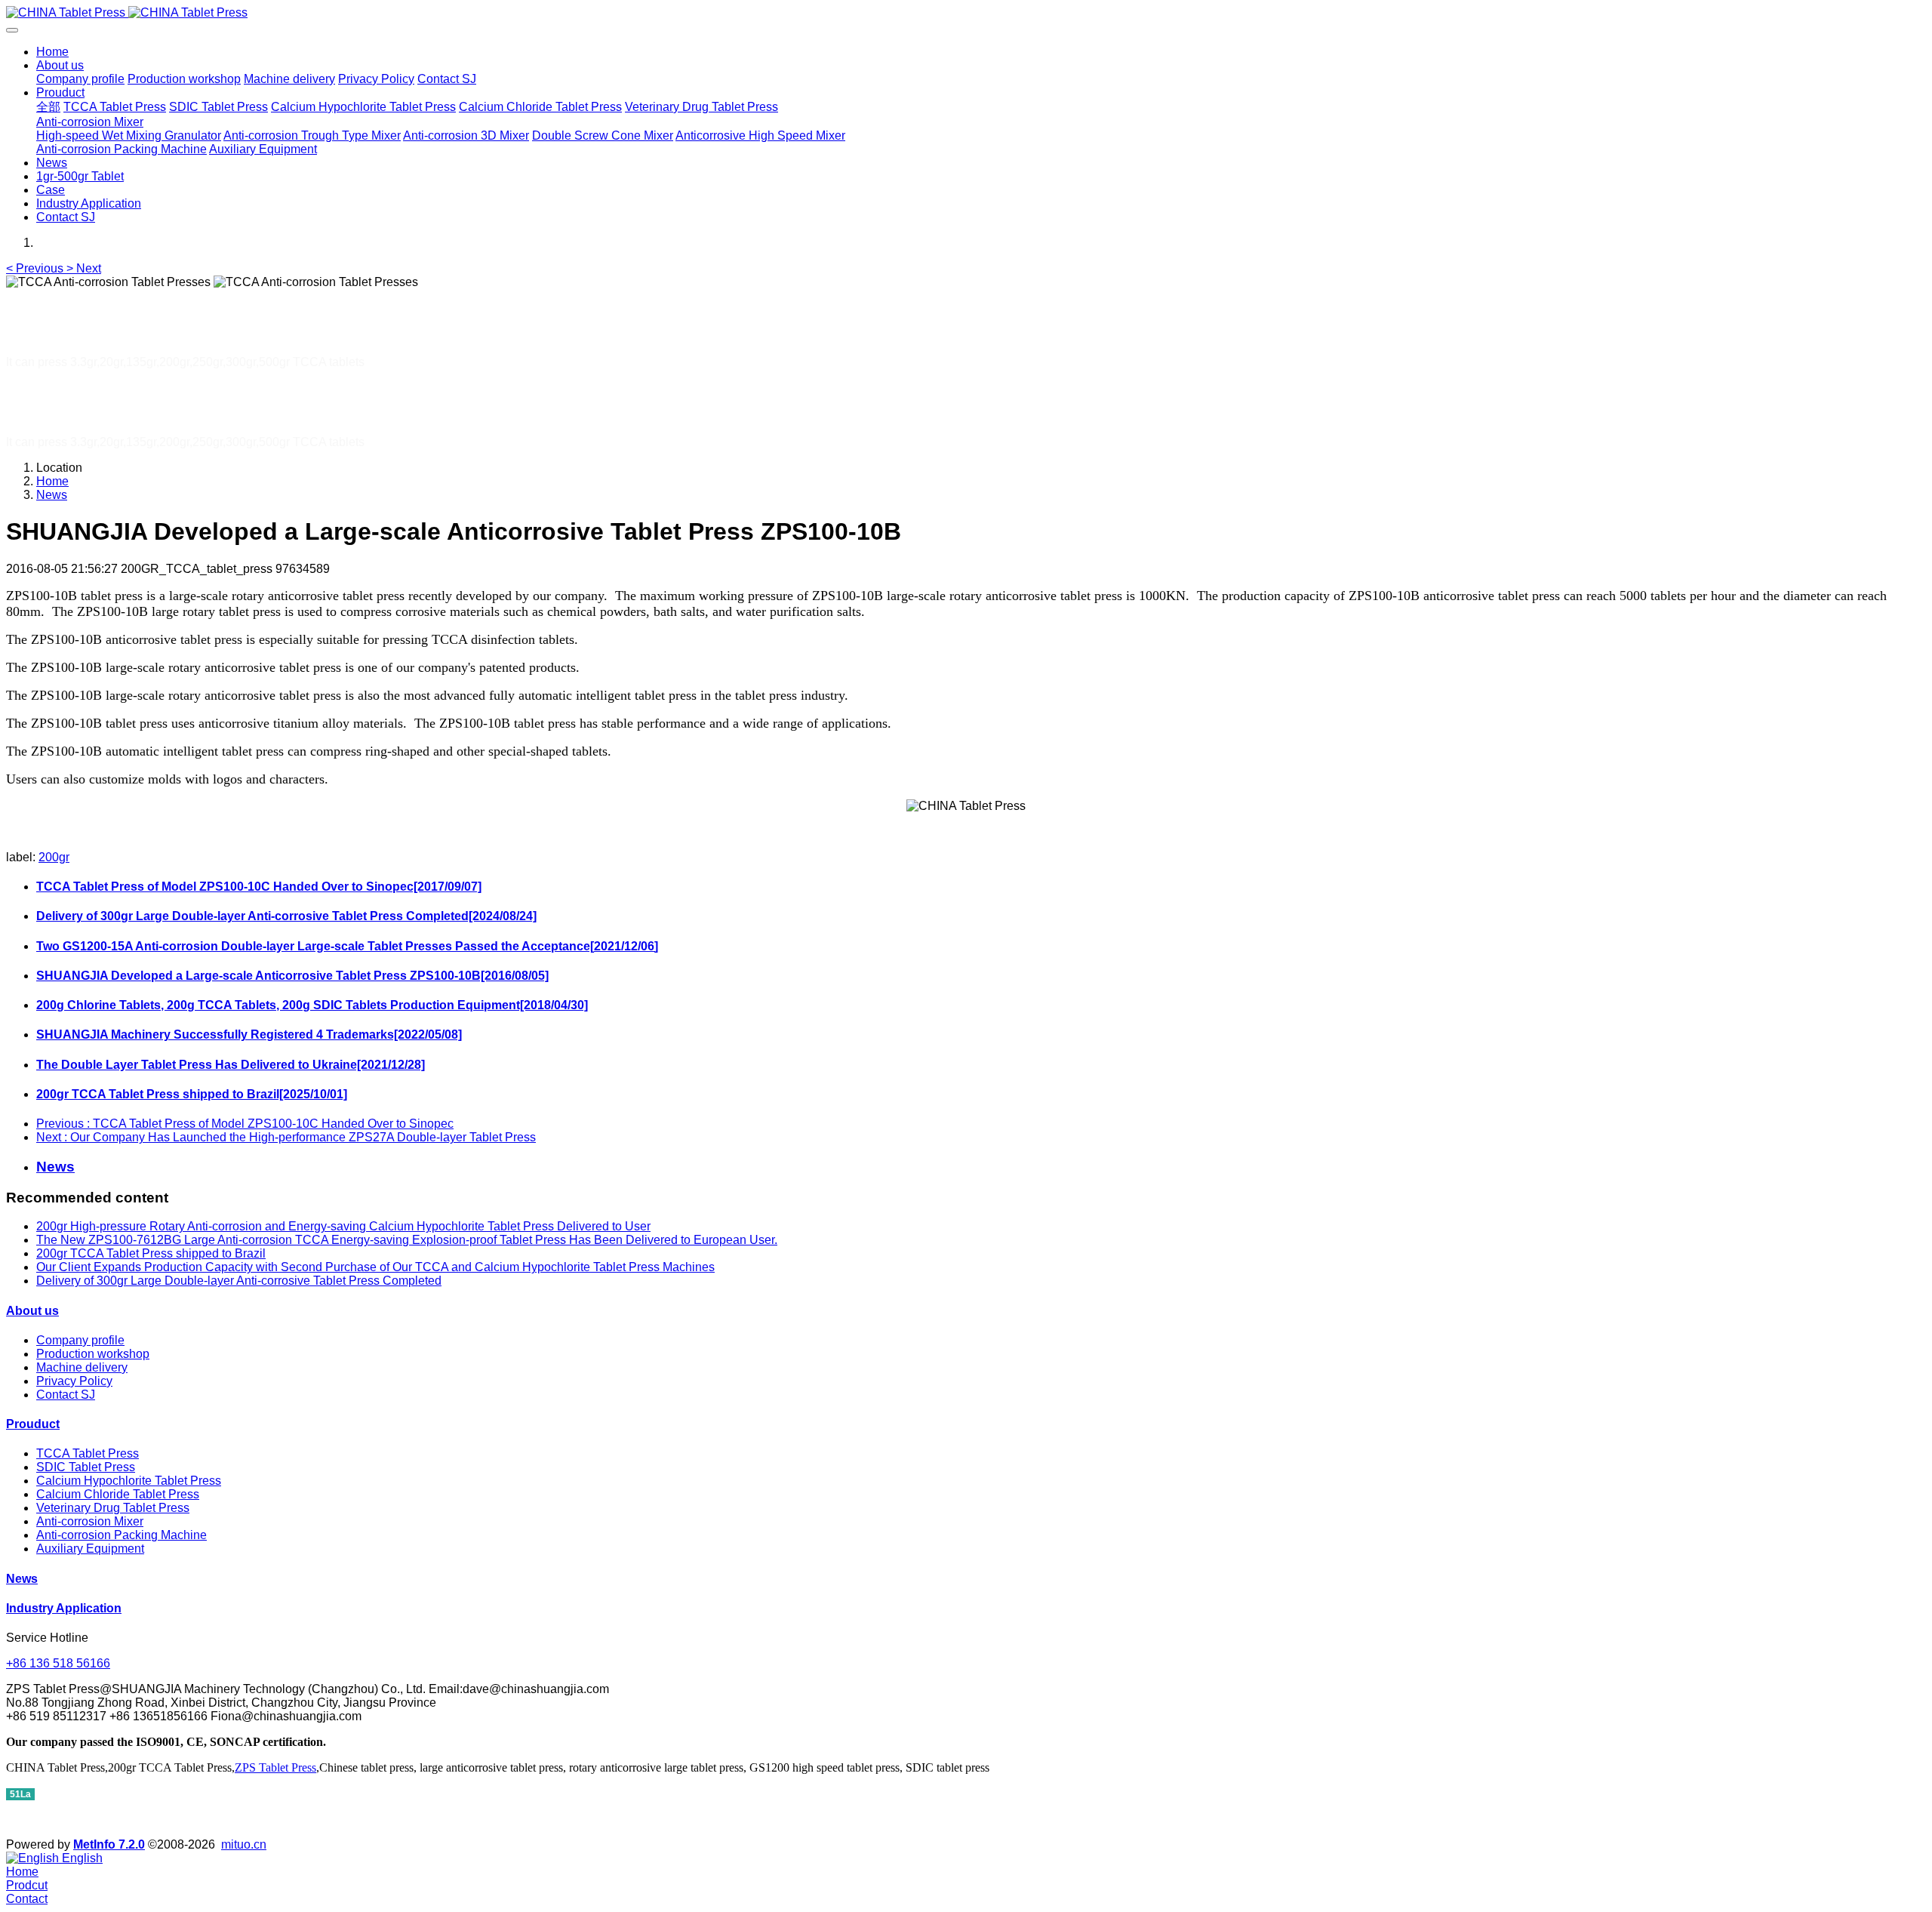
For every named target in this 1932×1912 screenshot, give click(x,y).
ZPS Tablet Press (275, 1767)
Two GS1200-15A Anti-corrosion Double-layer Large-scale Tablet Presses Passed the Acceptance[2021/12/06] (347, 946)
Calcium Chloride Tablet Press (118, 1494)
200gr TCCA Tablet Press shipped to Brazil (151, 1253)
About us (32, 1311)
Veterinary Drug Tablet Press (113, 1508)
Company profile (80, 1340)
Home (52, 52)
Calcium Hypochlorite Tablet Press (129, 1481)
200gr (54, 857)
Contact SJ (66, 1395)
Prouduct (33, 1424)
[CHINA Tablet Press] (966, 13)
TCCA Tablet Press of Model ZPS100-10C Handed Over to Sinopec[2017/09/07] (259, 887)
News (52, 495)
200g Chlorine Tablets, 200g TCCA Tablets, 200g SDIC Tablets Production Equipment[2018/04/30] (312, 1005)
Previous (245, 1124)
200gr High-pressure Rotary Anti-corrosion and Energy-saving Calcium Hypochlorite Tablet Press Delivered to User (343, 1226)
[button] (36, 268)
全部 (48, 107)
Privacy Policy (74, 1381)
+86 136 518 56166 (58, 1663)
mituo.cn (244, 1844)
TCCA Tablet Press (88, 1453)
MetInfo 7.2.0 (109, 1844)
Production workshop (93, 1354)
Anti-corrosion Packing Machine (122, 1535)
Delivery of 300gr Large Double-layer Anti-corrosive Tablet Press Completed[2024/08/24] (286, 916)
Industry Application (64, 1608)
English (81, 1858)
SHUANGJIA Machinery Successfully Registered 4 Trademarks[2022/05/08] (249, 1035)
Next (286, 1137)
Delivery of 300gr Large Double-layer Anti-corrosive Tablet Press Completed (239, 1281)
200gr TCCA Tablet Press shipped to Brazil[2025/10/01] (192, 1094)
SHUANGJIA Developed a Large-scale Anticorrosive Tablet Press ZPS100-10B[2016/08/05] (292, 976)
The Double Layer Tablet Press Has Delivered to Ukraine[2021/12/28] (231, 1065)
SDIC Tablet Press (86, 1467)
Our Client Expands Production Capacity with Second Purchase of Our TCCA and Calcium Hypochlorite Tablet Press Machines (375, 1267)
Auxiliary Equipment (90, 1549)
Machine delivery (82, 1367)
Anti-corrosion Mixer (90, 1521)
